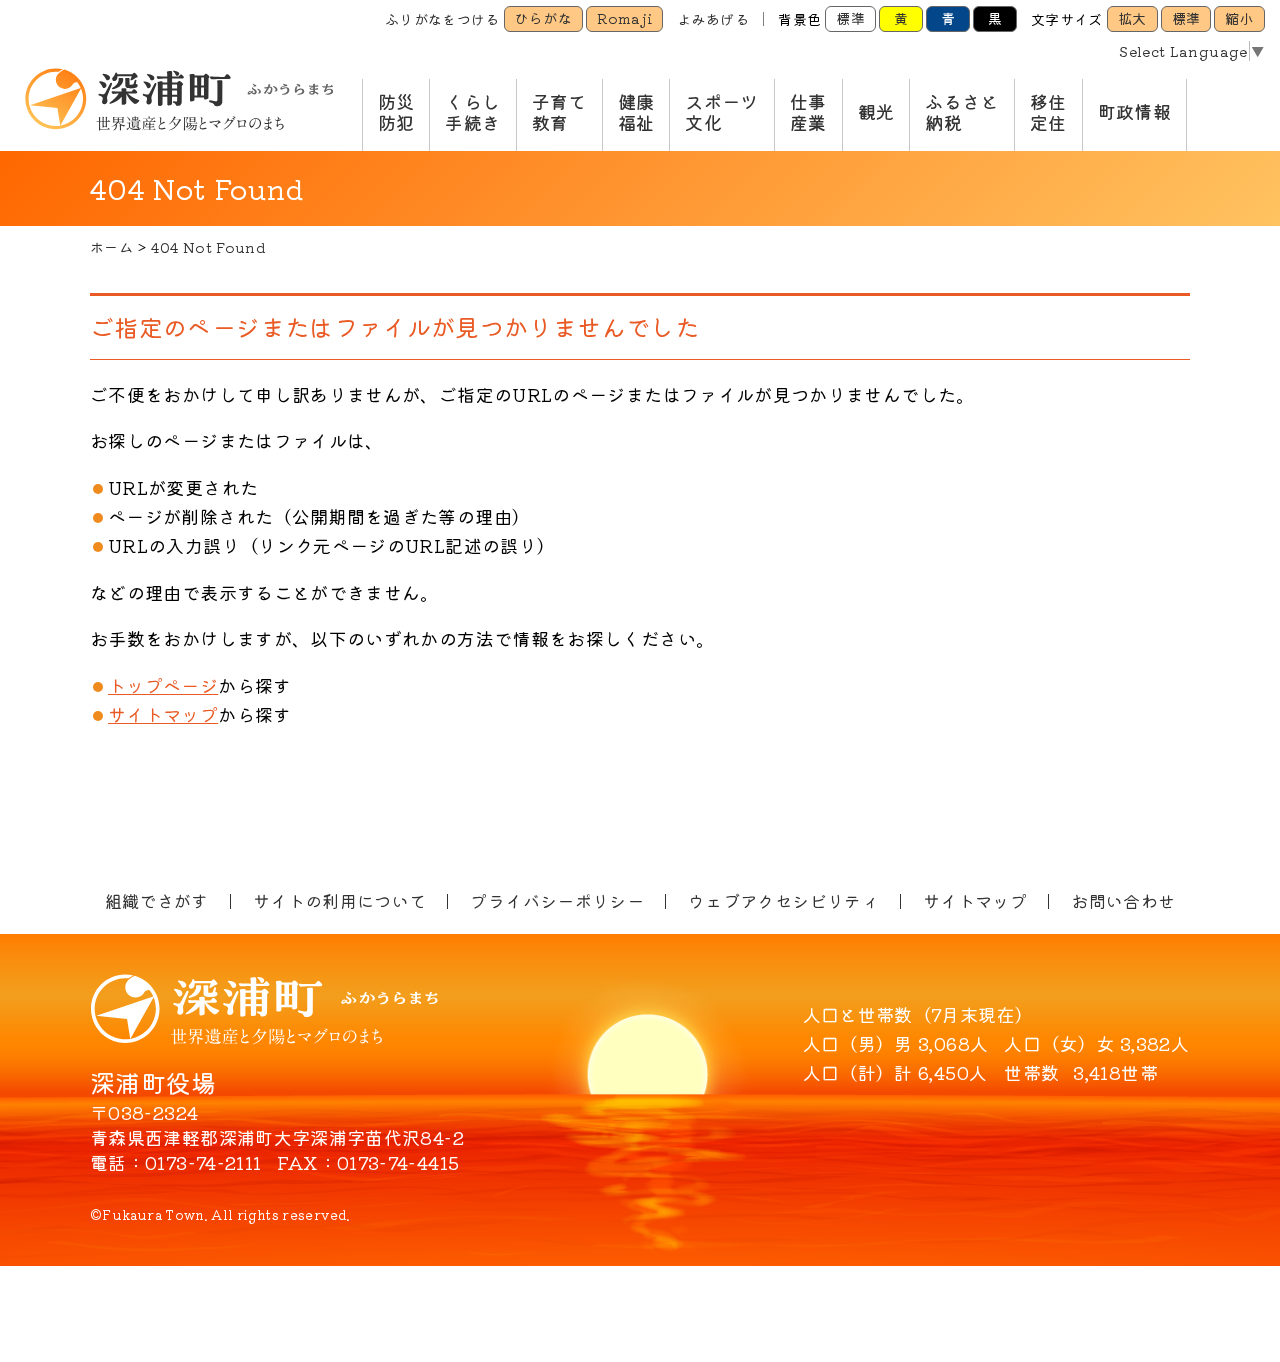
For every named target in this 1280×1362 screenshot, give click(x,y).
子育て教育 (559, 112)
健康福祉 (636, 112)
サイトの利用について (340, 900)
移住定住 (1048, 112)
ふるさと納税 (961, 112)
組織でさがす (157, 900)
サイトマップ (163, 714)
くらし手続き (472, 112)
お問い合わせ (1123, 900)
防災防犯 (396, 112)
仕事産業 (808, 112)
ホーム (111, 247)
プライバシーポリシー (557, 900)
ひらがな (543, 18)
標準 (850, 18)
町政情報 (1134, 111)
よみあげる (713, 19)
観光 (876, 111)
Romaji (624, 18)
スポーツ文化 (721, 112)
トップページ (163, 685)
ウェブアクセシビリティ (783, 900)
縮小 (1239, 18)
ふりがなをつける (442, 19)
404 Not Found (208, 247)
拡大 (1132, 18)
